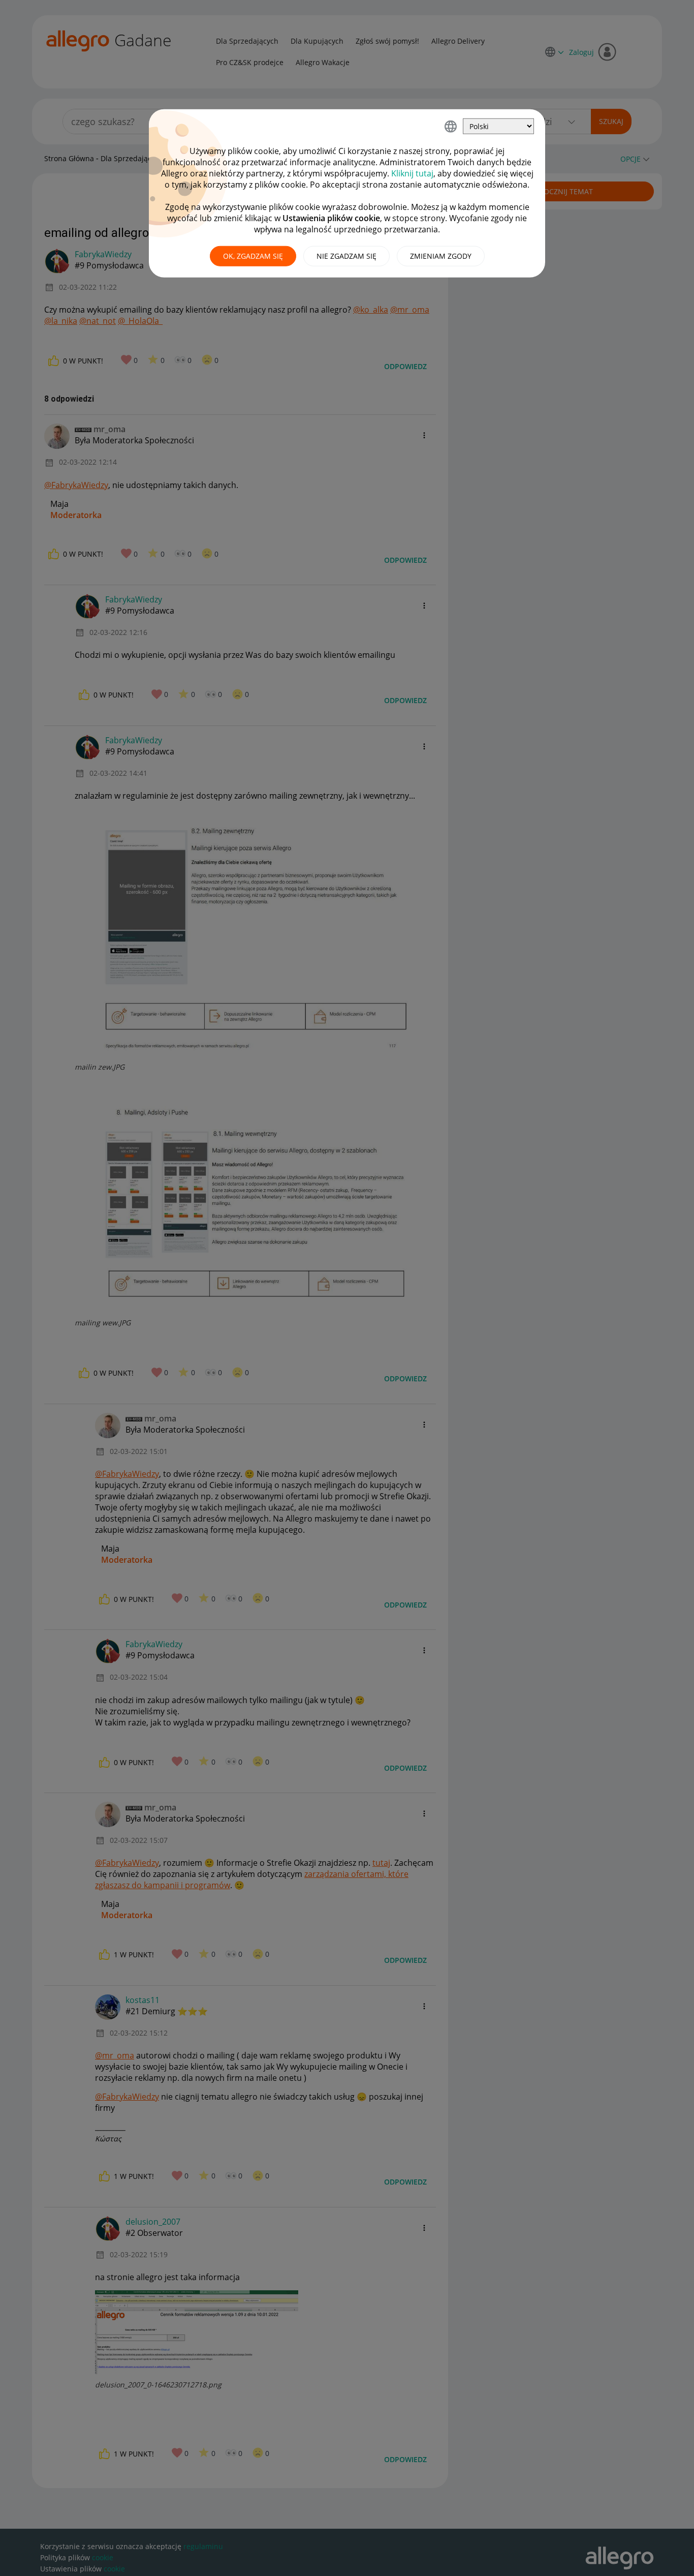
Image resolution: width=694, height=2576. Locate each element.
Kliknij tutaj (412, 173)
